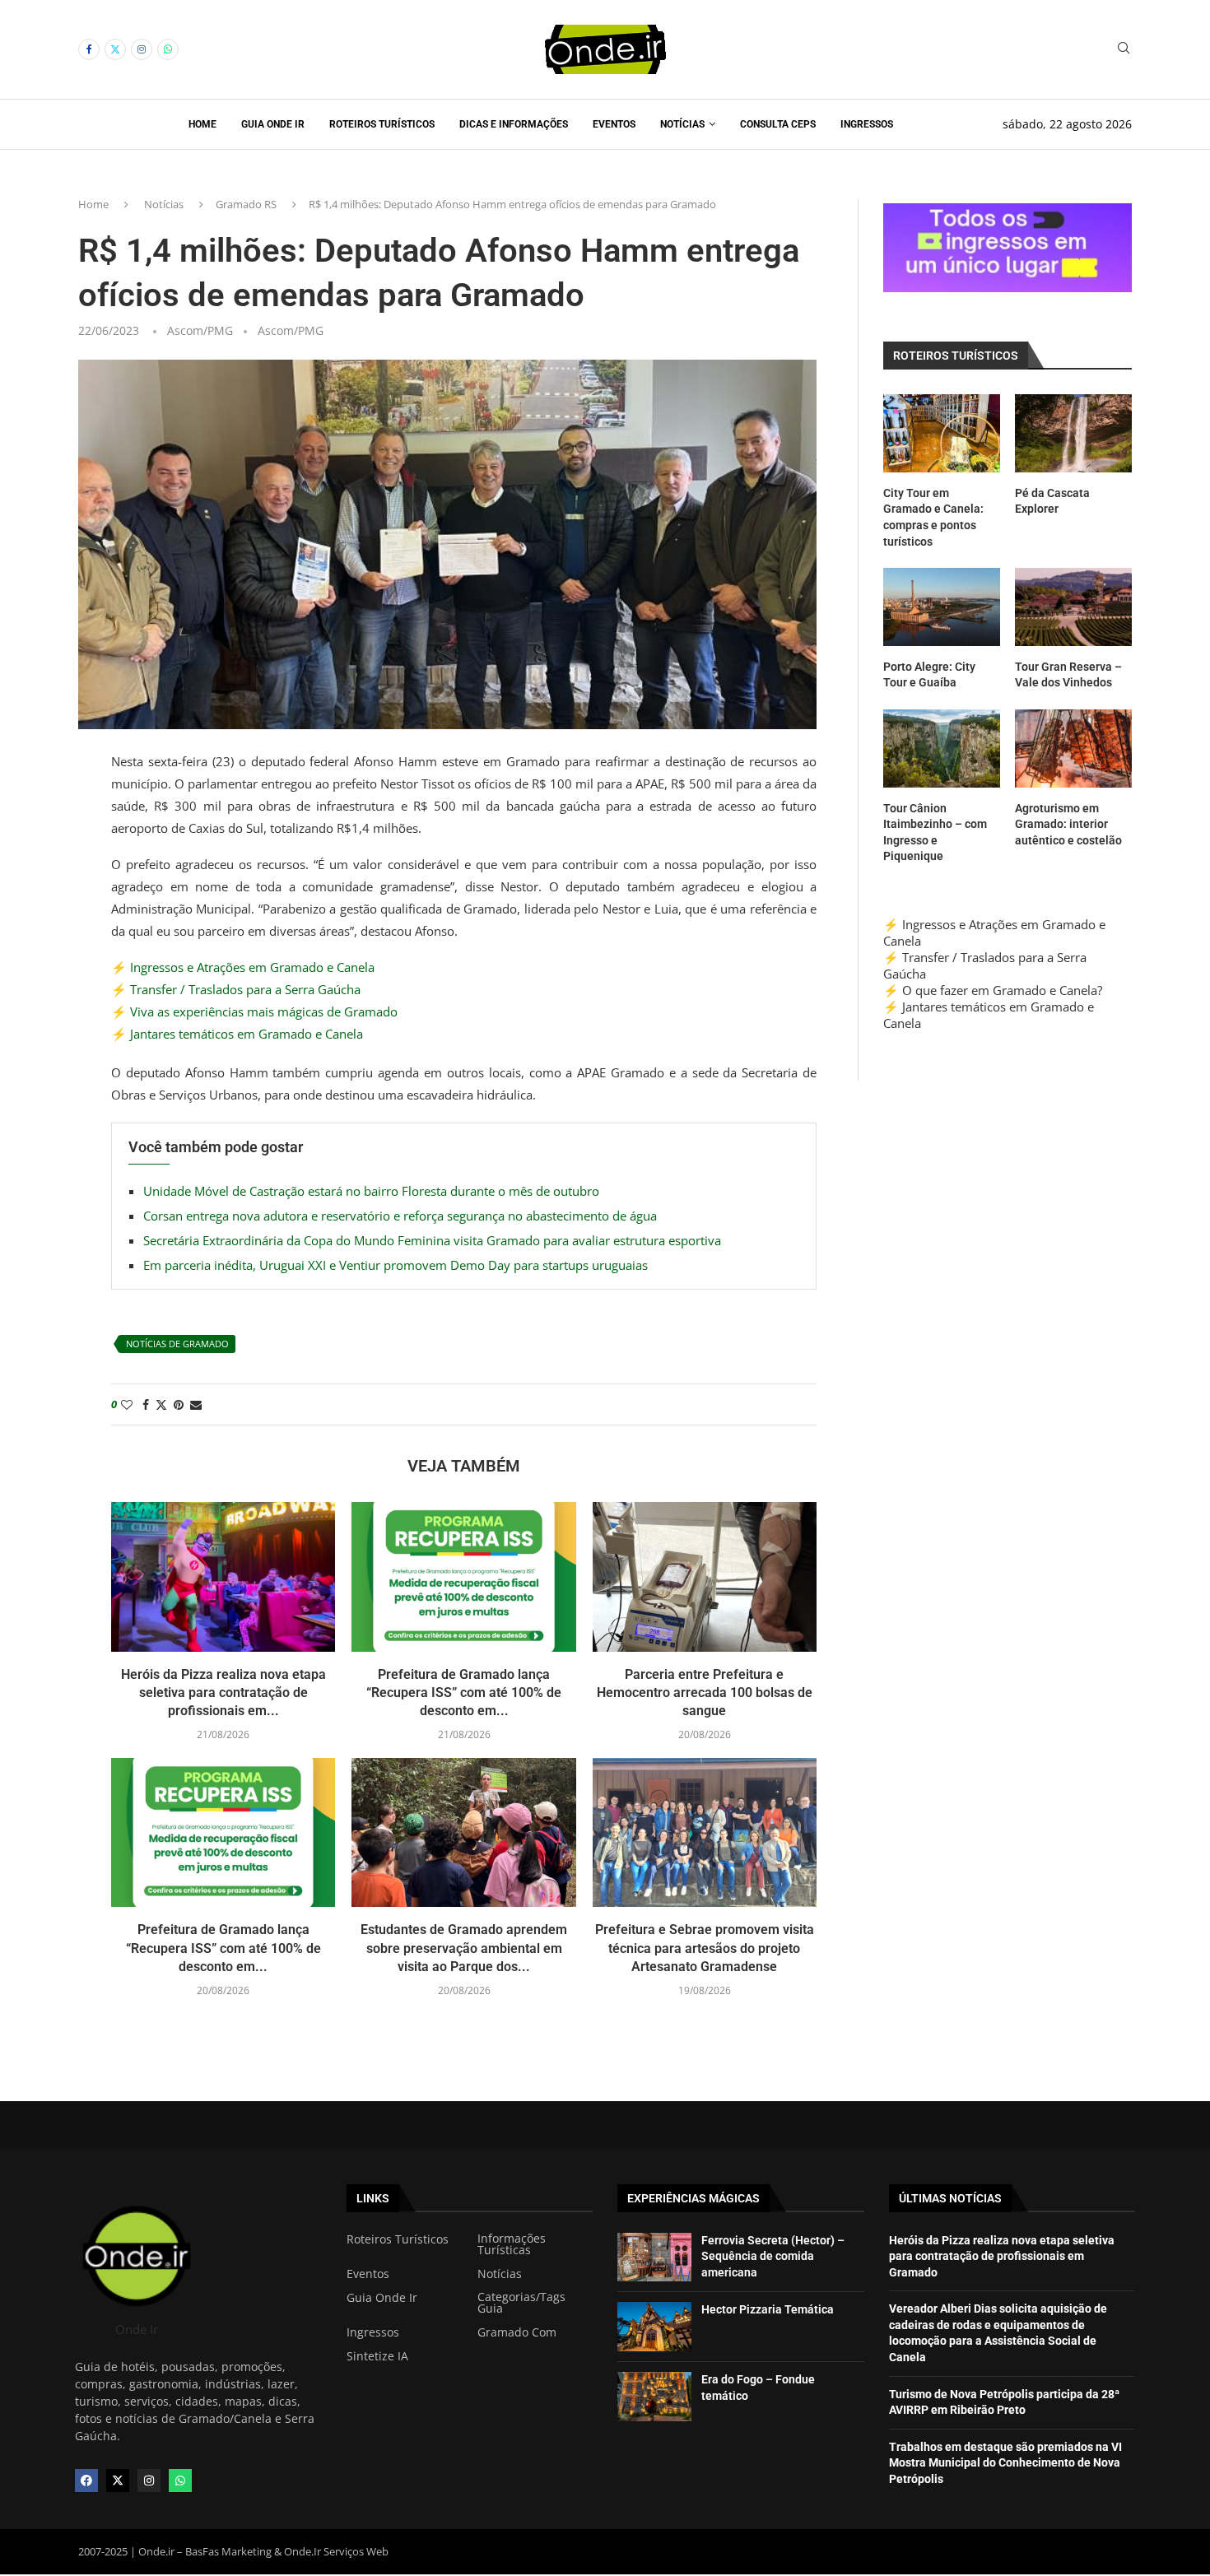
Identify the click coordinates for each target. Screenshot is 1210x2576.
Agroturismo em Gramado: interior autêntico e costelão (1068, 824)
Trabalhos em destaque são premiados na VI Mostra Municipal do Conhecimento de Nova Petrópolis (1005, 2463)
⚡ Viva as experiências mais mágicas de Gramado (254, 1011)
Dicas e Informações (514, 124)
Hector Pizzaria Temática (768, 2309)
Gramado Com (517, 2332)
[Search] (1124, 50)
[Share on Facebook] (146, 1404)
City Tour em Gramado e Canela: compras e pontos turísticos (933, 517)
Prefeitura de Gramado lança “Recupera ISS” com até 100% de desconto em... (464, 1693)
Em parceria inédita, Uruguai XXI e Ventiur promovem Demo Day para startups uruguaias (396, 1265)
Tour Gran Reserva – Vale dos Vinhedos (1068, 675)
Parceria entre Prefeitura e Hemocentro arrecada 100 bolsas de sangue (705, 1693)
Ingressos (867, 124)
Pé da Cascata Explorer (1052, 501)
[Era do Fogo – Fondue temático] (654, 2397)
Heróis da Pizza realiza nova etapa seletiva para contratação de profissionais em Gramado (1002, 2256)
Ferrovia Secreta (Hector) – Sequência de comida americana (773, 2256)
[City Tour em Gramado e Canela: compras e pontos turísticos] (942, 433)
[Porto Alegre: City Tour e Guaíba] (942, 607)
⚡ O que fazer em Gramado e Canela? (993, 990)
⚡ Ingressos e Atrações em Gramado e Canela (243, 967)
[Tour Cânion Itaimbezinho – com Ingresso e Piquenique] (942, 749)
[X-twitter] (118, 2481)
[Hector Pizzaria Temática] (654, 2327)
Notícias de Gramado (177, 1344)
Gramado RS (246, 204)
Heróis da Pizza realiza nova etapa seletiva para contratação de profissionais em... (223, 1693)
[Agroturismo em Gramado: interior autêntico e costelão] (1073, 749)
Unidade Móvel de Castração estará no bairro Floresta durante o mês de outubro (371, 1191)
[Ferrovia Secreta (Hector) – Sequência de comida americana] (654, 2257)
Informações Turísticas (512, 2244)
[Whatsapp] (168, 49)
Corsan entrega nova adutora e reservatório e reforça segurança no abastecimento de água (400, 1216)
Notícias (682, 124)
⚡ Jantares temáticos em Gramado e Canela (237, 1034)
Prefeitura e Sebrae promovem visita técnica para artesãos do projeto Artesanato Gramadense (705, 1948)
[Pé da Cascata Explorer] (1073, 433)
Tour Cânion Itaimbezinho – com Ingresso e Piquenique (935, 832)
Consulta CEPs (778, 124)
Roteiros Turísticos (382, 124)
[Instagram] (142, 49)
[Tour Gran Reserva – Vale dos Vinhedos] (1073, 607)
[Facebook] (89, 49)
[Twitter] (115, 49)
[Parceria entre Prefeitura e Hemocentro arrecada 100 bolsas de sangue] (705, 1577)
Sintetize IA (377, 2356)
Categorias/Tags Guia (521, 2303)
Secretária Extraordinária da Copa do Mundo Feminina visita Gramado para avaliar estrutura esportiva (432, 1240)
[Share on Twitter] (161, 1404)
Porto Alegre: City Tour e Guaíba (929, 675)
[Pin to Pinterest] (179, 1404)
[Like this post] (127, 1404)
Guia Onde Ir (273, 124)
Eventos (614, 124)
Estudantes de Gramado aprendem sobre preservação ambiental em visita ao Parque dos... (464, 1948)
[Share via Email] (196, 1404)
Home (202, 124)
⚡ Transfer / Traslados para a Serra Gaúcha (236, 989)
